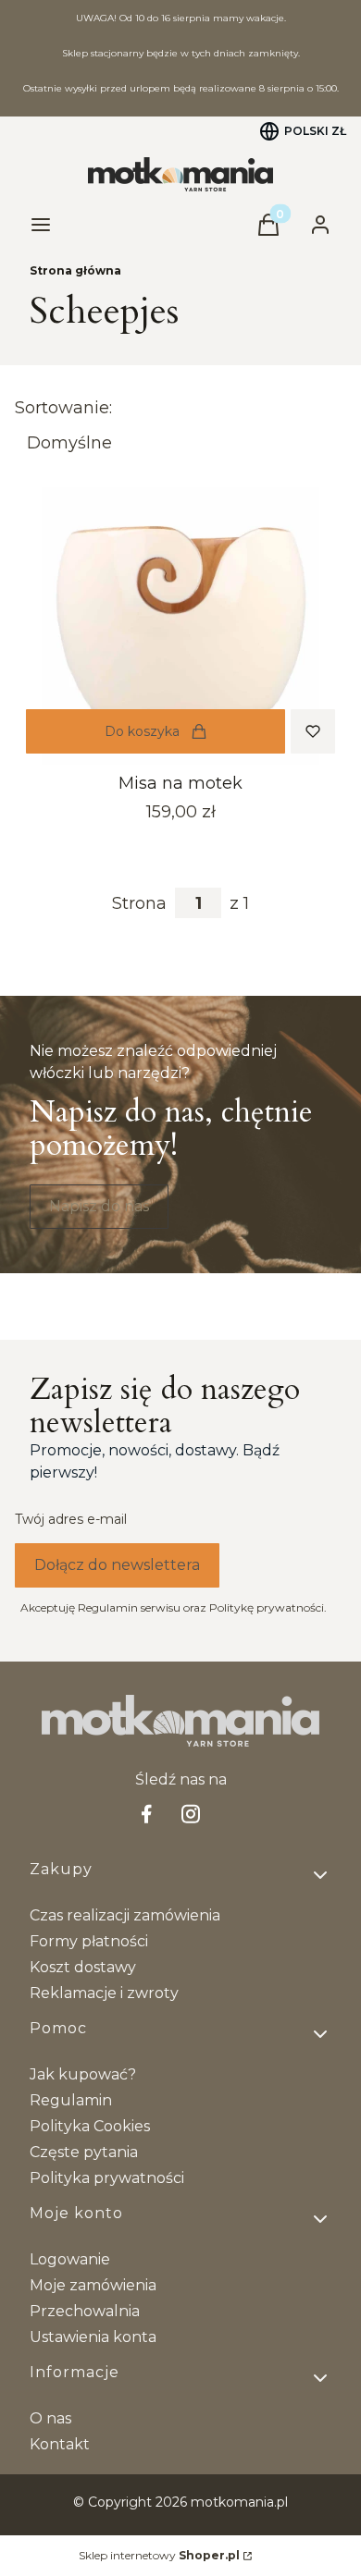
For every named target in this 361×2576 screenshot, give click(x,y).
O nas (50, 2418)
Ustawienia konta (93, 2337)
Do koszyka (142, 731)
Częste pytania (84, 2152)
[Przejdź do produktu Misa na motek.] (180, 626)
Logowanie (70, 2259)
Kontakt (60, 2444)
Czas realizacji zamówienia (125, 1915)
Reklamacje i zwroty (104, 1993)
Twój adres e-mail (71, 1519)
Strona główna (75, 270)
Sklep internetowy (159, 2555)
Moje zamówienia (93, 2285)
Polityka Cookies (90, 2126)
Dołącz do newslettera (117, 1565)
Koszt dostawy (83, 1967)
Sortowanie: (63, 408)
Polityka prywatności (107, 2178)
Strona (139, 903)
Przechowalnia (85, 2311)
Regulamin (71, 2100)
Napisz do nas (99, 1206)
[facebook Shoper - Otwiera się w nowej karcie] (146, 1814)
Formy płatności (89, 1941)
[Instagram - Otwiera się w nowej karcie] (191, 1814)
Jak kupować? (83, 2074)
